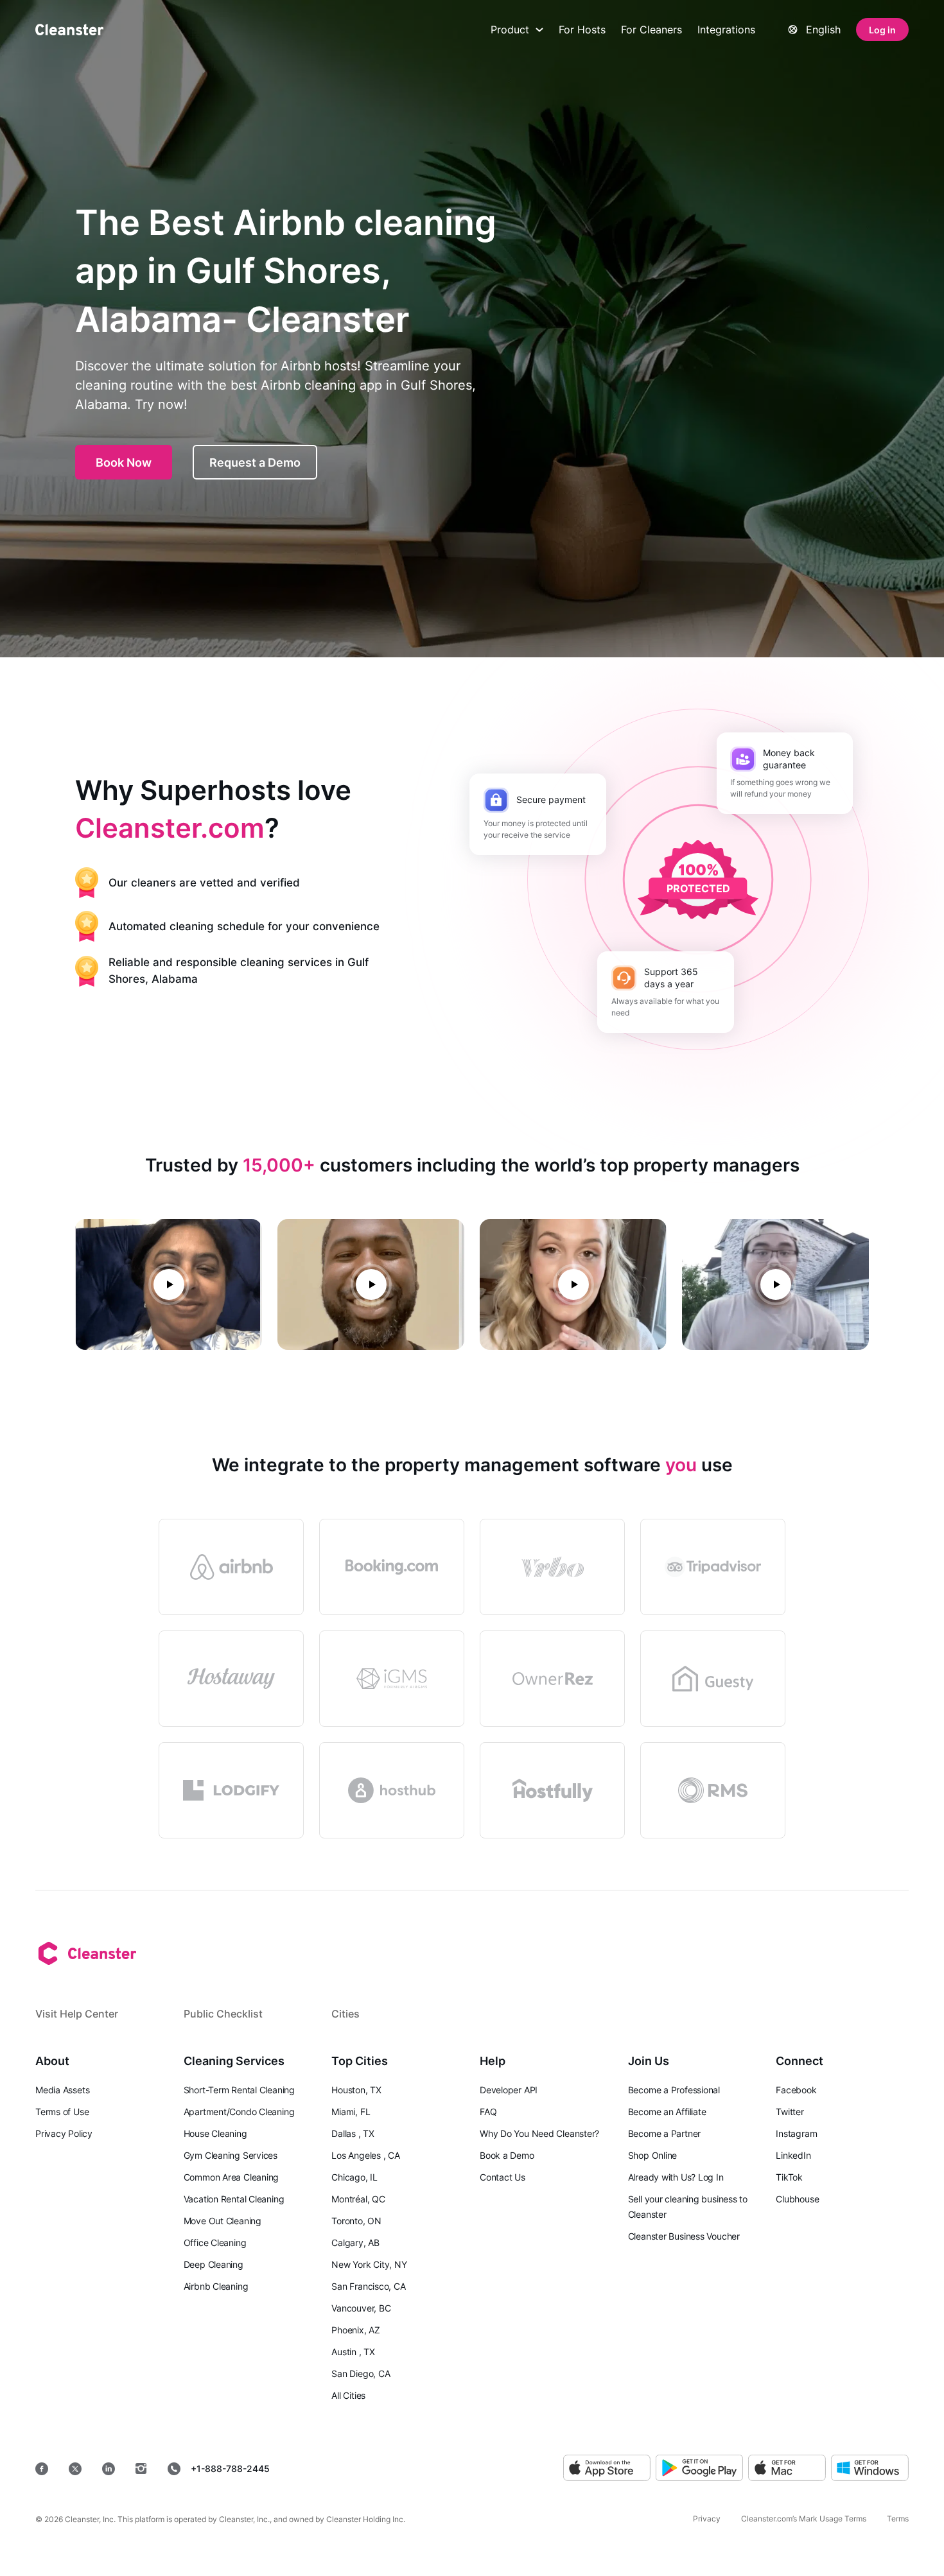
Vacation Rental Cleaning (234, 2199)
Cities (345, 2014)
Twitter (790, 2112)
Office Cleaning (215, 2243)
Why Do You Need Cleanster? (539, 2133)
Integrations (726, 30)
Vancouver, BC (361, 2308)
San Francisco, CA (368, 2286)
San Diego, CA (361, 2373)
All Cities (348, 2395)
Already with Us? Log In (676, 2177)
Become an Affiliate (667, 2112)
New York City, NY (369, 2264)
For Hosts (582, 30)
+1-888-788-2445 (230, 2468)
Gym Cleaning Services (231, 2155)
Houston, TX (356, 2090)
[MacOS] (787, 2468)
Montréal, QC (358, 2199)
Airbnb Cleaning (216, 2286)
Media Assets (62, 2090)
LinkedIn (793, 2155)
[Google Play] (699, 2468)
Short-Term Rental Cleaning (239, 2090)
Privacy (707, 2519)
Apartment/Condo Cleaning (239, 2112)
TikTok (789, 2177)
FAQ (488, 2112)
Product (510, 30)
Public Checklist (223, 2014)
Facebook (796, 2090)
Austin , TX (353, 2352)
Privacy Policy (64, 2133)
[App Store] (607, 2468)
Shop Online (653, 2155)
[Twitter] (75, 2469)
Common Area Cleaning (232, 2177)
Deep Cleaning (214, 2264)
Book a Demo (507, 2155)
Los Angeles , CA (365, 2155)
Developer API (509, 2090)
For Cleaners (651, 30)
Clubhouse (797, 2199)
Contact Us (503, 2177)
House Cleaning (215, 2133)
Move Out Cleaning (223, 2221)
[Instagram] (141, 2469)
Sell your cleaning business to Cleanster (688, 2207)
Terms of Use (62, 2112)
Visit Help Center (77, 2014)
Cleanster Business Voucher (684, 2236)
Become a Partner (664, 2133)
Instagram (796, 2133)
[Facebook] (42, 2469)
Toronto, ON (356, 2221)
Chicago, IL (354, 2177)
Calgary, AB (355, 2243)
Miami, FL (351, 2112)
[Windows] (870, 2468)
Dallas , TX (353, 2133)
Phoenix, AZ (356, 2330)
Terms (898, 2519)
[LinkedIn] (109, 2469)
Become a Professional (674, 2090)
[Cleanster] (69, 30)
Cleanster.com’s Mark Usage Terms (804, 2519)
